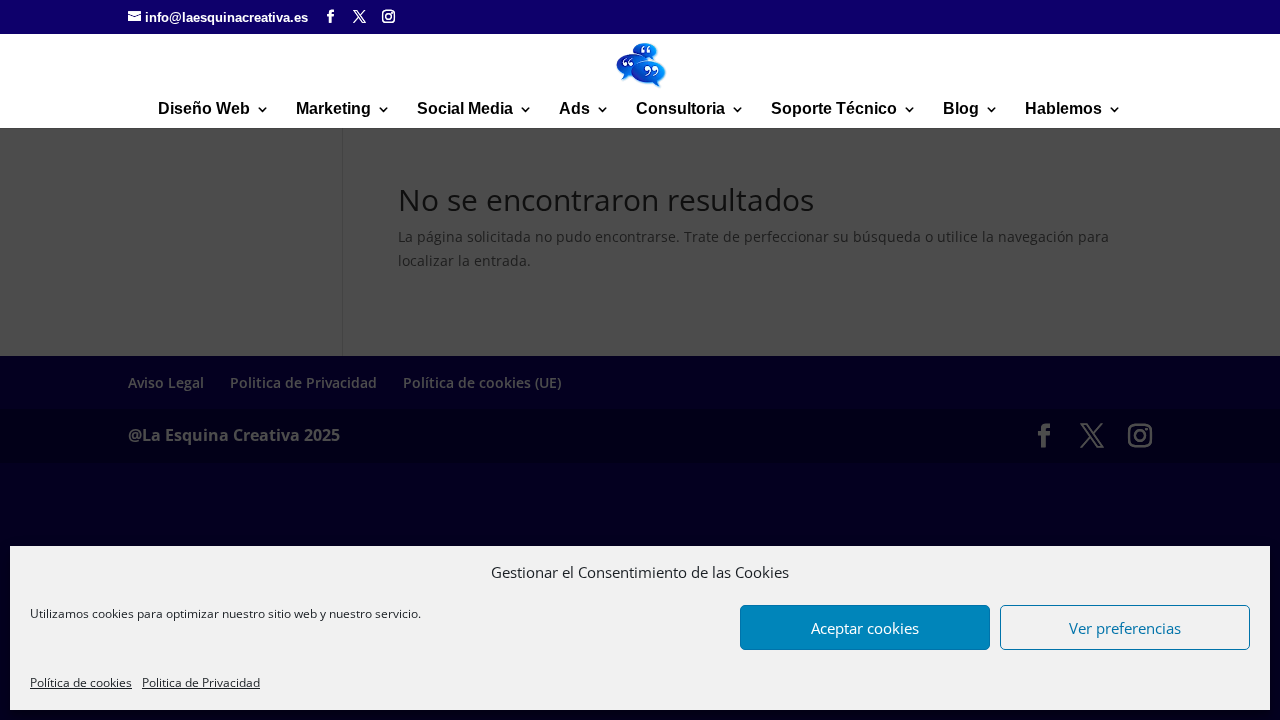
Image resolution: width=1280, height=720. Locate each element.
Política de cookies (81, 682)
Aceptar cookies (865, 628)
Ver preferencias (1125, 628)
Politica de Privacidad (201, 682)
